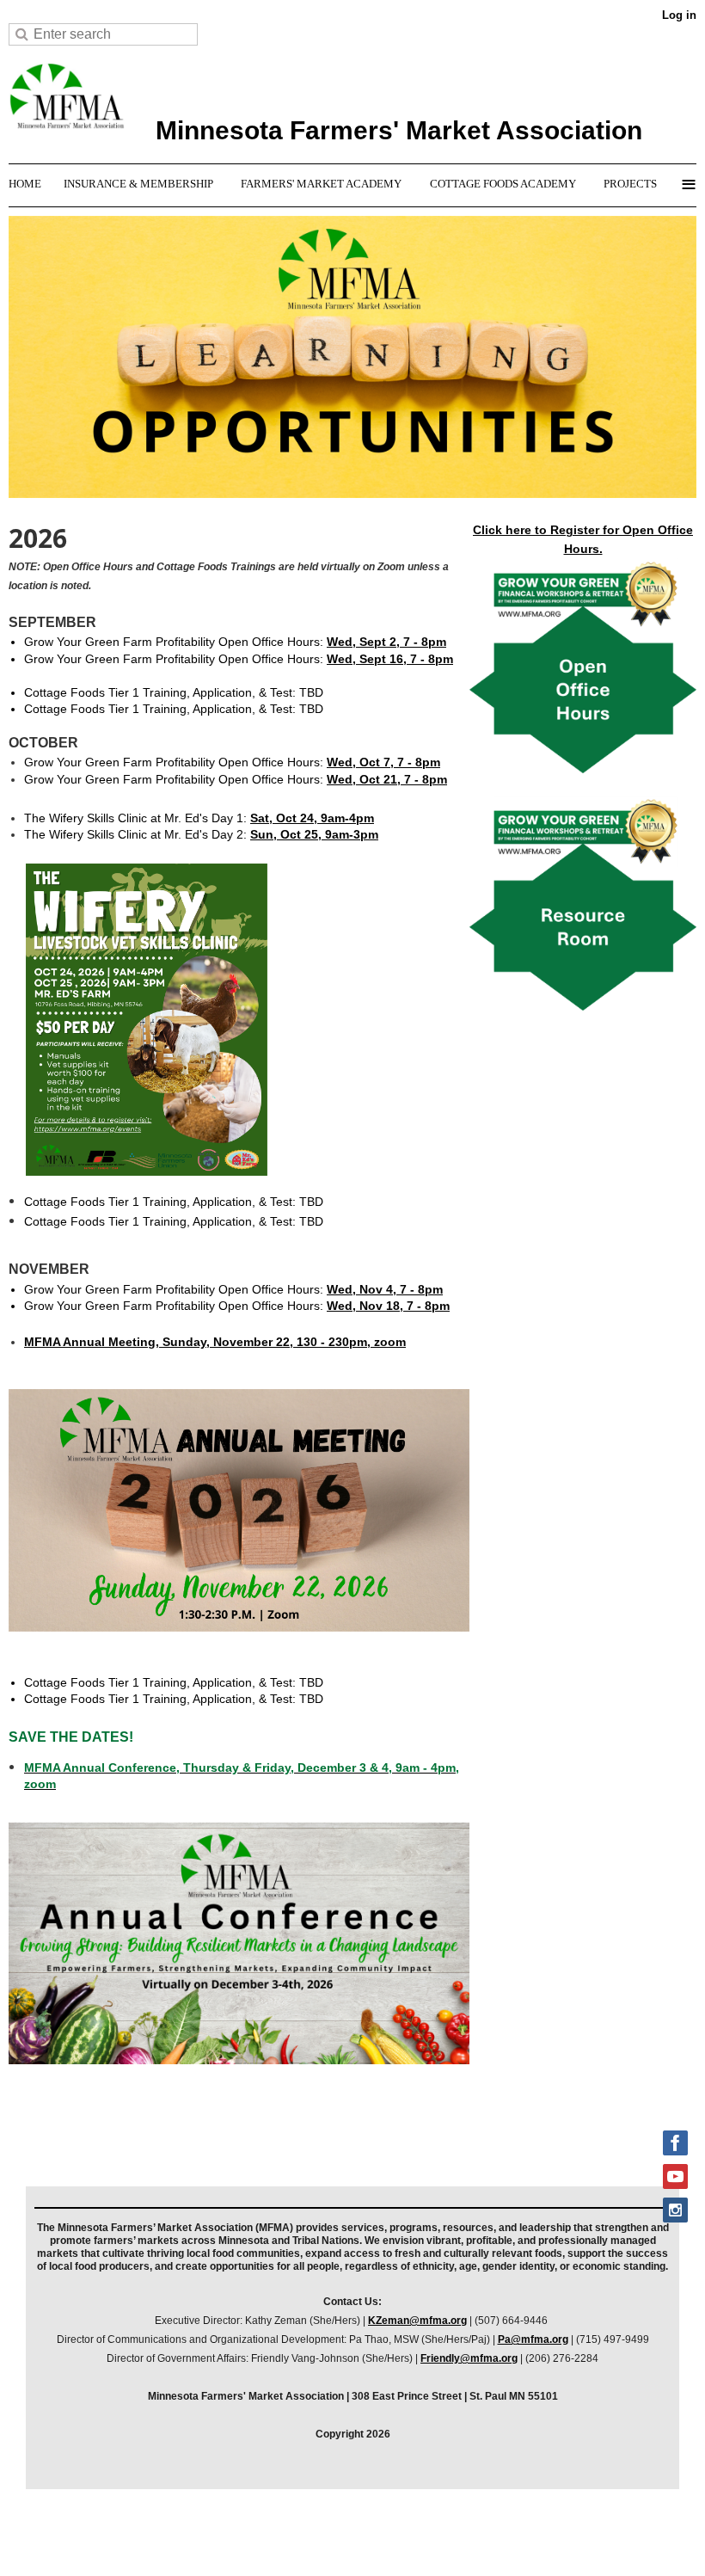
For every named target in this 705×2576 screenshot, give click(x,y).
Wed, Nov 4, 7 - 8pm (385, 1289)
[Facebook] (675, 2143)
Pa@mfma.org (533, 2339)
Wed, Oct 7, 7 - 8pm (383, 762)
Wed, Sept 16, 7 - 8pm (390, 659)
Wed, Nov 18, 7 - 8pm (388, 1306)
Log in (679, 15)
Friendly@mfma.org (469, 2358)
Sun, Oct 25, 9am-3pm (314, 834)
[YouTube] (675, 2176)
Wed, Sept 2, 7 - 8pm (386, 642)
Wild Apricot (539, 2541)
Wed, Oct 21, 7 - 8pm (387, 779)
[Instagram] (675, 2210)
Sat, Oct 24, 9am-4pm (312, 818)
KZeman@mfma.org (417, 2321)
